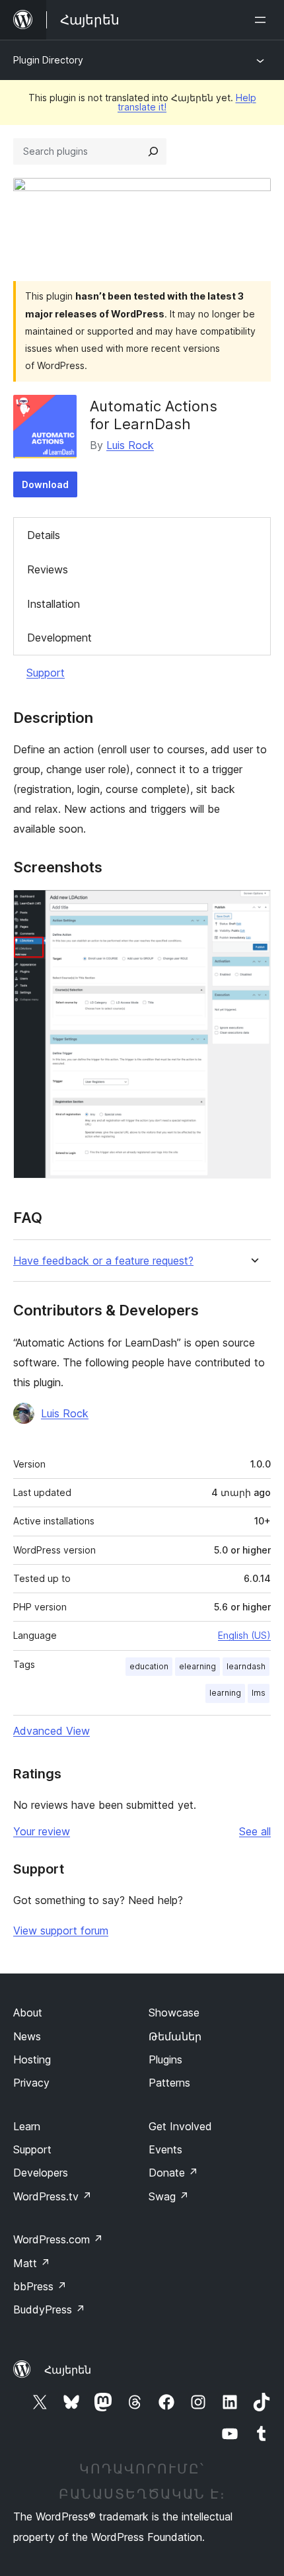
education (149, 1666)
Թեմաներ (175, 2036)
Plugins (165, 2059)
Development (59, 638)
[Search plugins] (153, 151)
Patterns (169, 2083)
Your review (42, 1831)
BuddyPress (49, 2309)
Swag (169, 2196)
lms (259, 1693)
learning (225, 1693)
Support (46, 673)
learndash (246, 1666)
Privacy (31, 2083)
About (28, 2013)
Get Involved (180, 2126)
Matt (32, 2263)
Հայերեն (68, 2370)
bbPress (40, 2286)
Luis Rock (130, 445)
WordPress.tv (53, 2196)
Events (165, 2149)
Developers (41, 2173)
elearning (197, 1666)
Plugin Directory (48, 60)
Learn (27, 2126)
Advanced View (52, 1731)
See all (255, 1831)
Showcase (174, 2013)
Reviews (48, 569)
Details (44, 535)
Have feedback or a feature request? (103, 1261)
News (27, 2036)
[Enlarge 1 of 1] (253, 907)
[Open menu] (263, 20)
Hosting (32, 2059)
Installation (53, 604)
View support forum (61, 1931)
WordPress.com (58, 2239)
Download (45, 484)
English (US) (244, 1635)
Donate (173, 2173)
